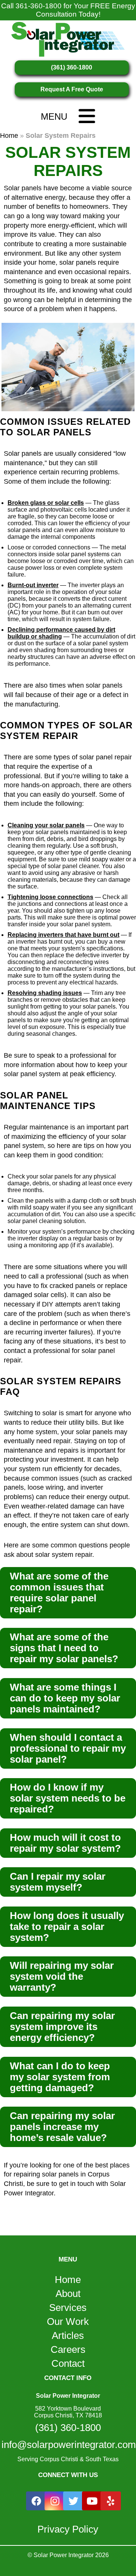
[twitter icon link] (73, 2501)
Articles (68, 2335)
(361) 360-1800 (72, 67)
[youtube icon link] (92, 2501)
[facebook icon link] (36, 2501)
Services (68, 2308)
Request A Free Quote (72, 89)
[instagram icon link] (55, 2501)
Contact (68, 2363)
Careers (68, 2349)
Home (9, 136)
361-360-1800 (39, 6)
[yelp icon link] (111, 2501)
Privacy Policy (68, 2529)
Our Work (68, 2321)
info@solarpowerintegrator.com (68, 2445)
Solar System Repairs (68, 161)
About (68, 2294)
